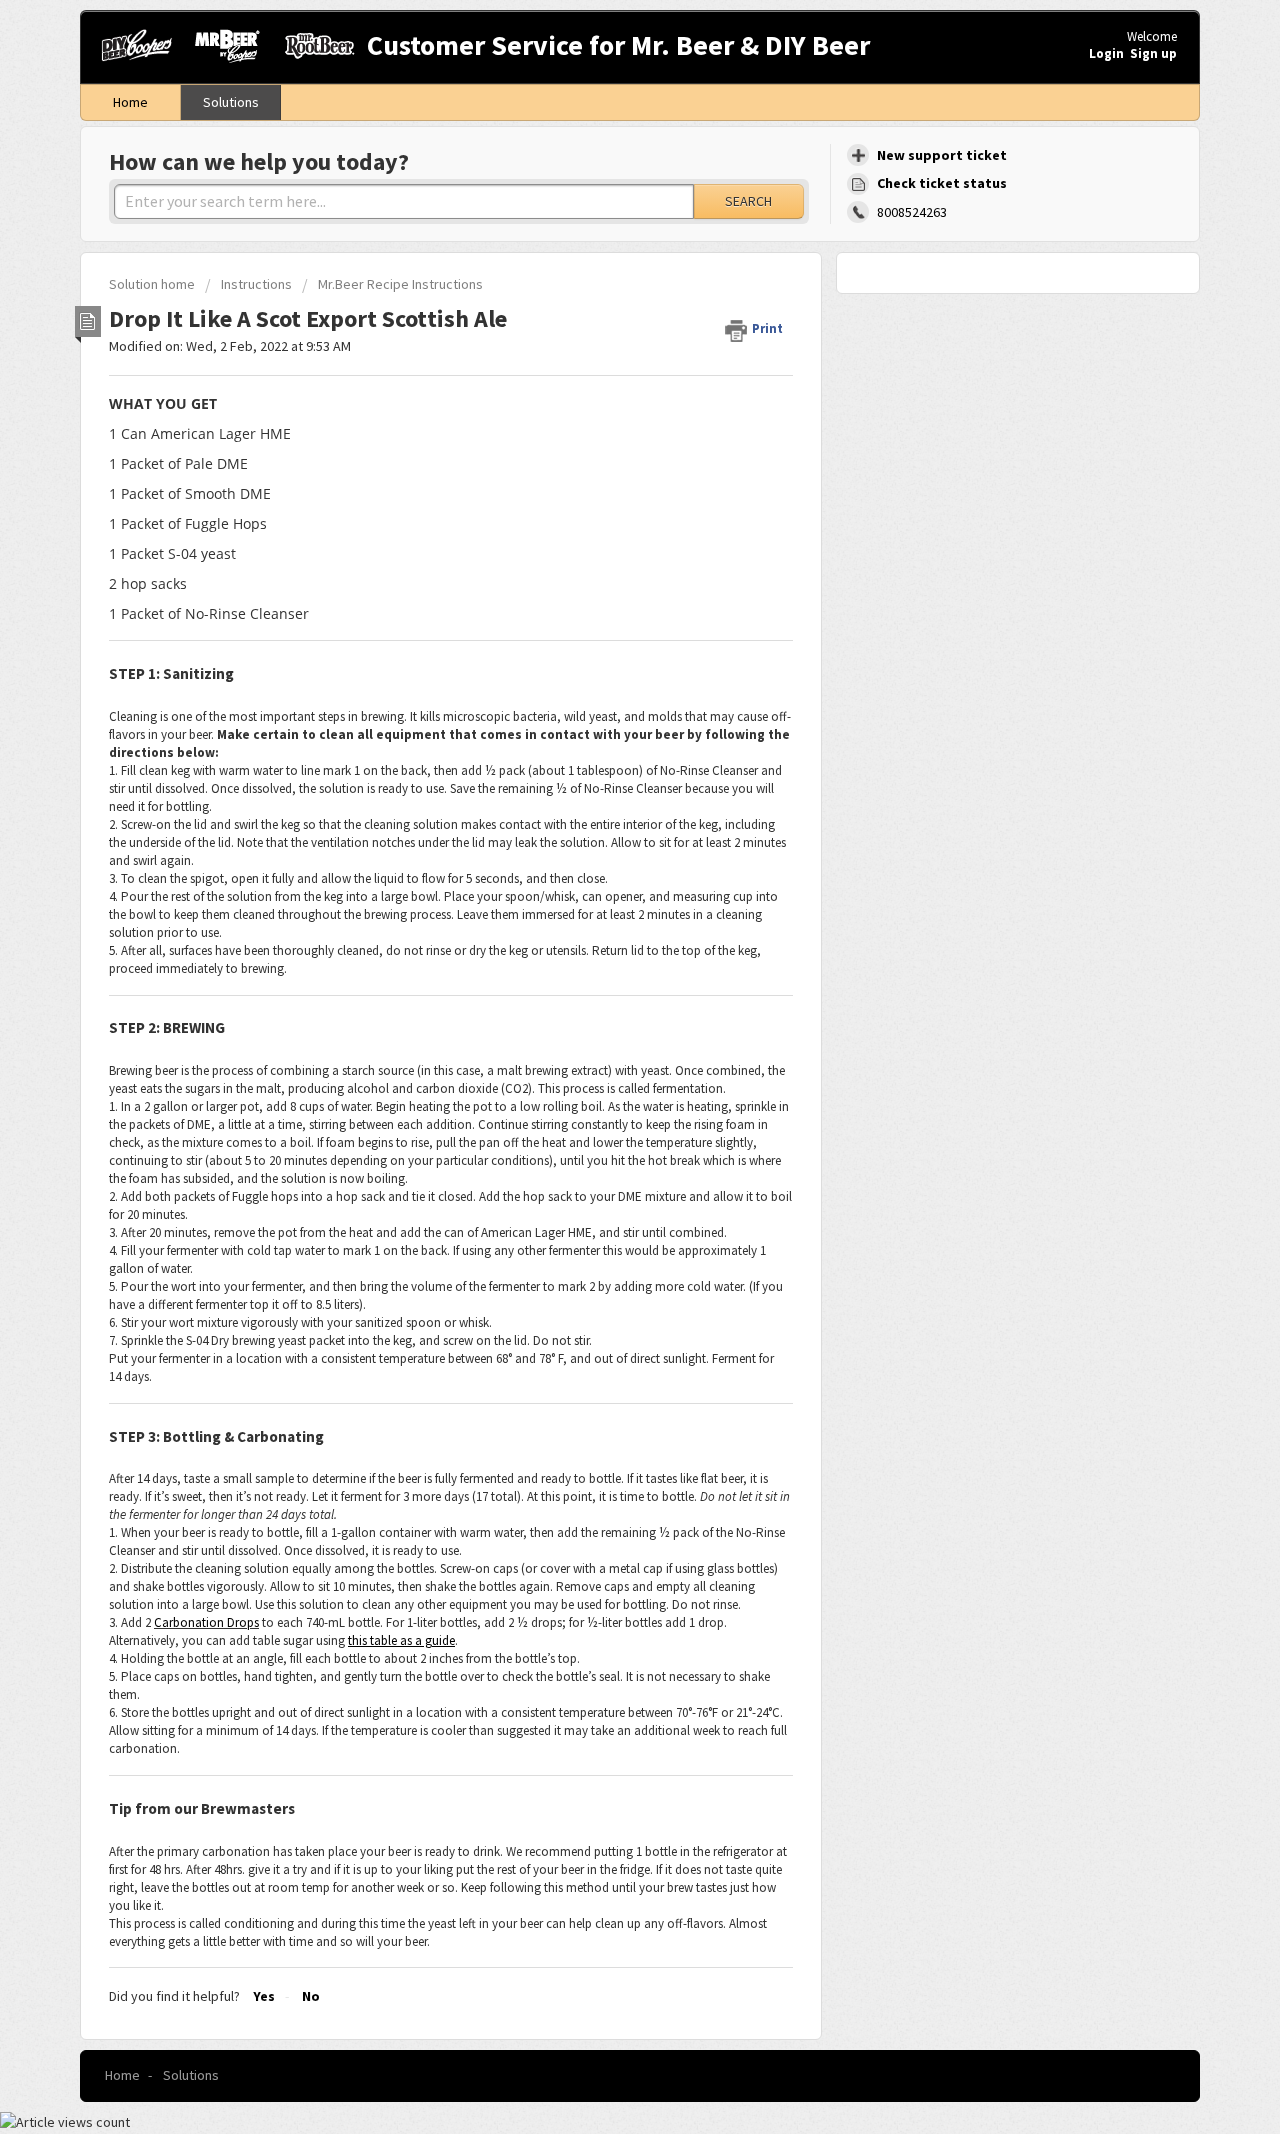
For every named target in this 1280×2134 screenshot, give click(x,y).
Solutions (231, 102)
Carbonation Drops (206, 1622)
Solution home (153, 284)
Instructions (256, 284)
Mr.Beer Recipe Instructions (400, 284)
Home (130, 102)
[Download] (603, 825)
